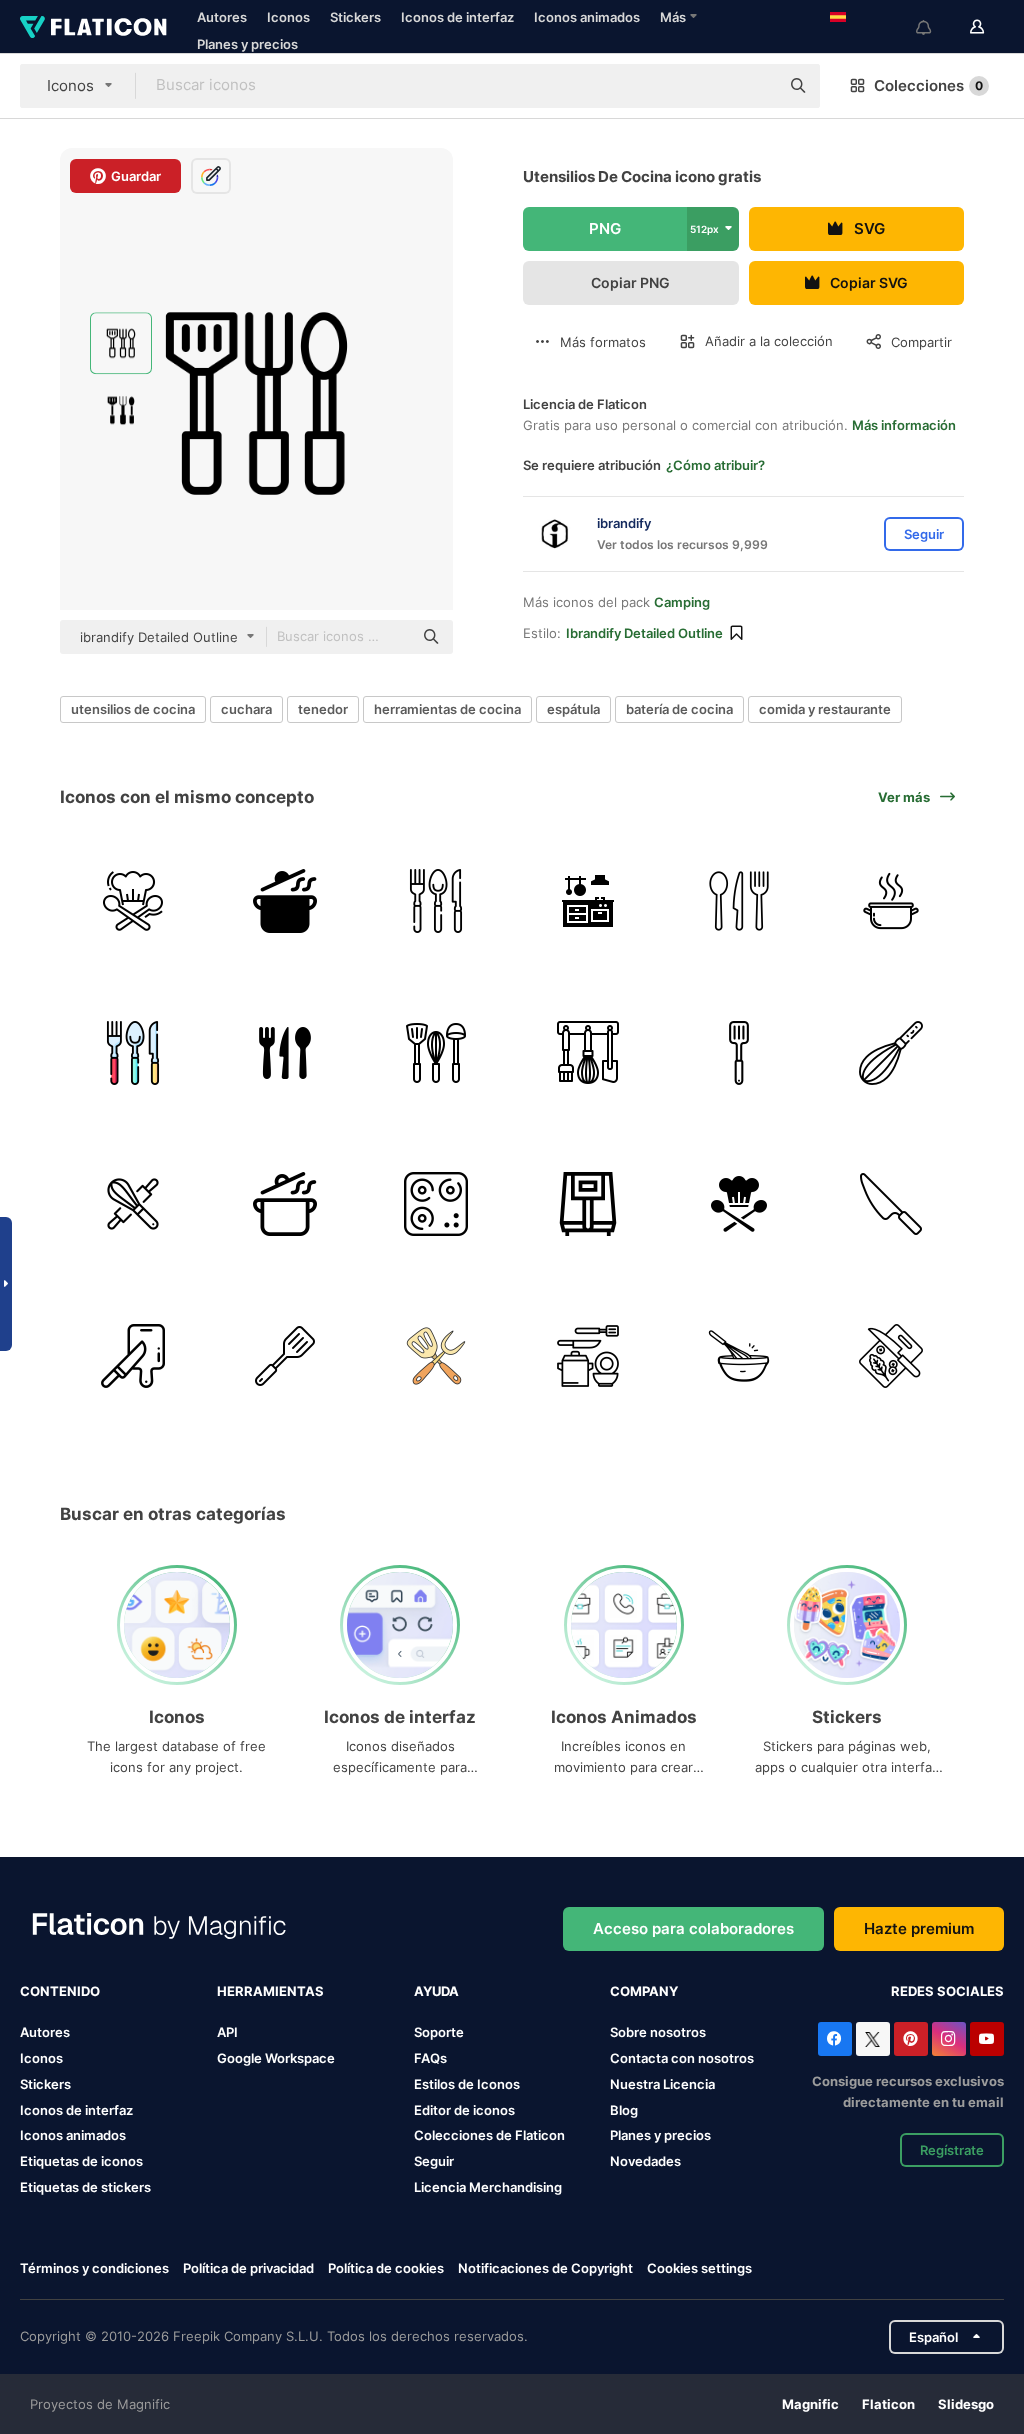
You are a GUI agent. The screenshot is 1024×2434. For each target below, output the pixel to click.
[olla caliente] (891, 901)
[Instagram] (949, 2039)
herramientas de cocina (447, 709)
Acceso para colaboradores (693, 1928)
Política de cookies (386, 2268)
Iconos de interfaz (457, 17)
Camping (682, 602)
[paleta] (739, 1052)
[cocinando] (285, 901)
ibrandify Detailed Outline (644, 633)
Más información (904, 425)
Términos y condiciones (94, 2268)
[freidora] (588, 1204)
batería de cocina (679, 709)
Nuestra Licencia (662, 2084)
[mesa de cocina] (588, 901)
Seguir (434, 2161)
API (227, 2032)
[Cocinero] (133, 901)
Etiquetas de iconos (81, 2161)
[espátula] (436, 1052)
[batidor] (891, 1052)
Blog (624, 2110)
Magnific (810, 2404)
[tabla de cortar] (133, 1355)
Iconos (288, 17)
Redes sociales (947, 1991)
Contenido (60, 1991)
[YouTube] (987, 2039)
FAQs (430, 2058)
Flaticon (888, 2404)
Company (644, 1991)
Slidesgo (966, 2404)
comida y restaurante (825, 709)
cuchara (246, 709)
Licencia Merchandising (488, 2187)
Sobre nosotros (658, 2032)
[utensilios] (285, 1052)
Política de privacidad (248, 2268)
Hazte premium (919, 1928)
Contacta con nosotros (682, 2058)
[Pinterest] (911, 2039)
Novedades (645, 2161)
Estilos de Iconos (467, 2084)
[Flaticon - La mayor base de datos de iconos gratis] (93, 27)
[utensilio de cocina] (588, 1052)
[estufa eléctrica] (436, 1204)
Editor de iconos (464, 2110)
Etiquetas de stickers (85, 2187)
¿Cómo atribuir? (715, 465)
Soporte (439, 2032)
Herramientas (270, 1991)
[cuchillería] (436, 901)
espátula (573, 709)
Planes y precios (247, 44)
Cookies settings (699, 2268)
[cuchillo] (891, 1204)
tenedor (323, 709)
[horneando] (133, 1204)
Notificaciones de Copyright (545, 2268)
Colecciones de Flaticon (489, 2135)
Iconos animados (587, 17)
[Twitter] (873, 2039)
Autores (222, 17)
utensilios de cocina (133, 709)
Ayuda (436, 1991)
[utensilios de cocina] (588, 1355)
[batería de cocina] (436, 1355)
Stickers (355, 17)
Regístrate (952, 2150)
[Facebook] (835, 2039)
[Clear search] (754, 86)
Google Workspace (276, 2058)
